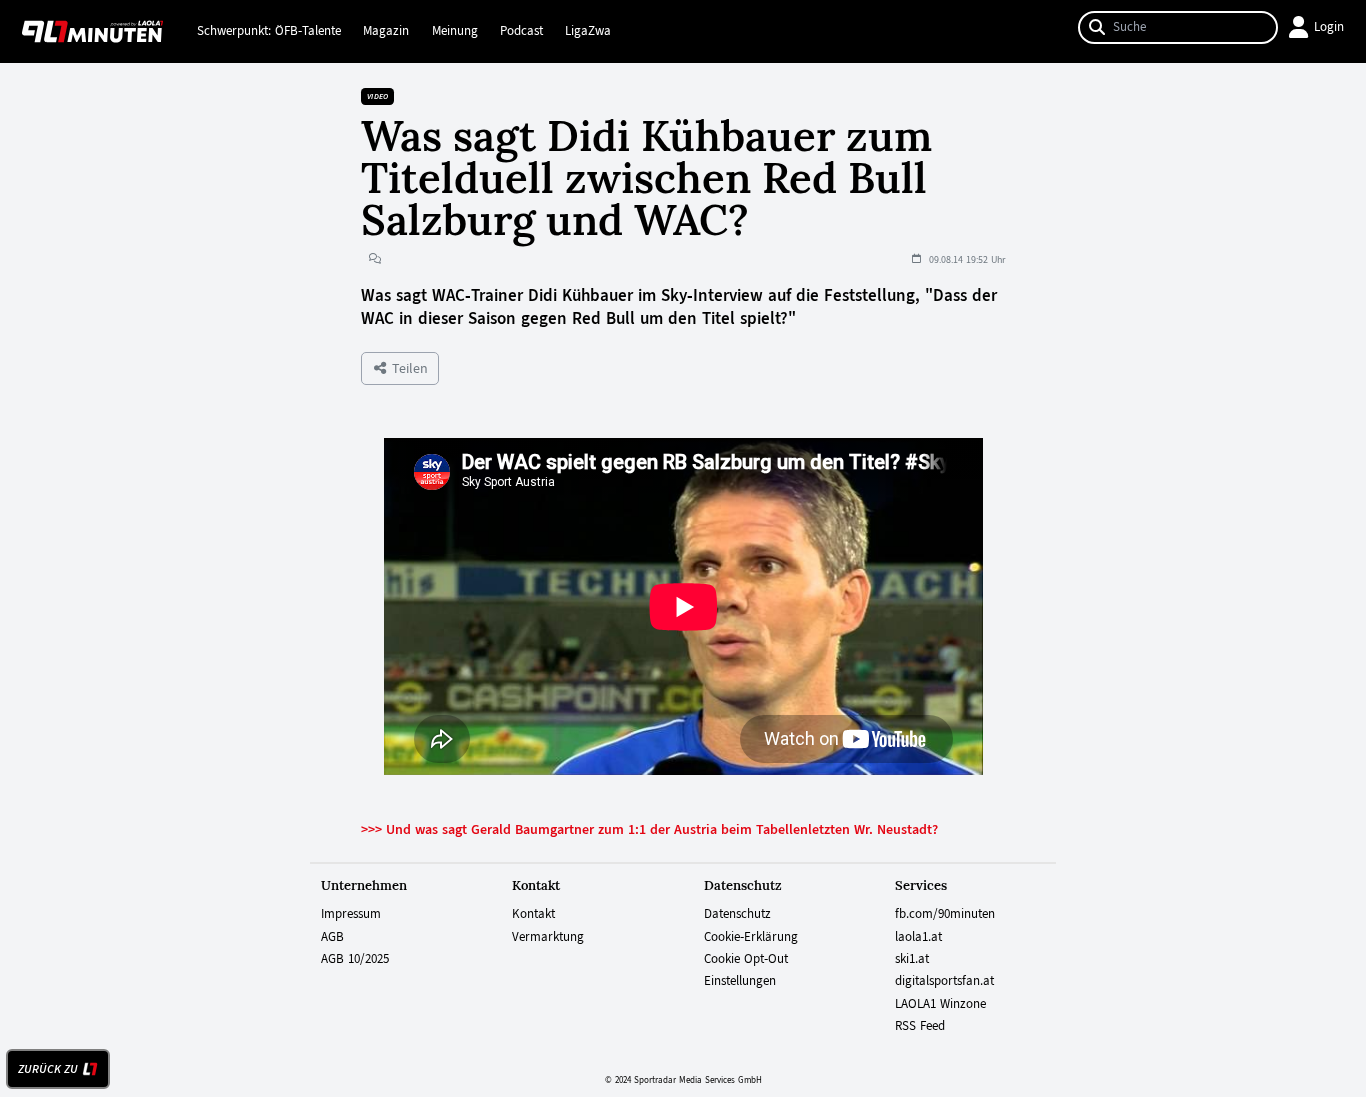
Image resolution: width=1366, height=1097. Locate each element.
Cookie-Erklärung (751, 937)
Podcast (521, 31)
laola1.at (918, 937)
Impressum (351, 914)
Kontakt (533, 914)
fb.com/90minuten (945, 914)
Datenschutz (737, 914)
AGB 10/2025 (355, 959)
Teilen (408, 368)
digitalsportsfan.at (944, 981)
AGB (332, 937)
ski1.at (912, 959)
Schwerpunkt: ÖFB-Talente (269, 31)
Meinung (455, 31)
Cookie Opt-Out (746, 959)
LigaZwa (588, 31)
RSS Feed (920, 1026)
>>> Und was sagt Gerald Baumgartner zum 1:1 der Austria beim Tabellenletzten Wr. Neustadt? (649, 829)
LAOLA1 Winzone (940, 1004)
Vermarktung (548, 937)
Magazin (386, 31)
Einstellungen (740, 981)
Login (1329, 27)
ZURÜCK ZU (48, 1069)
